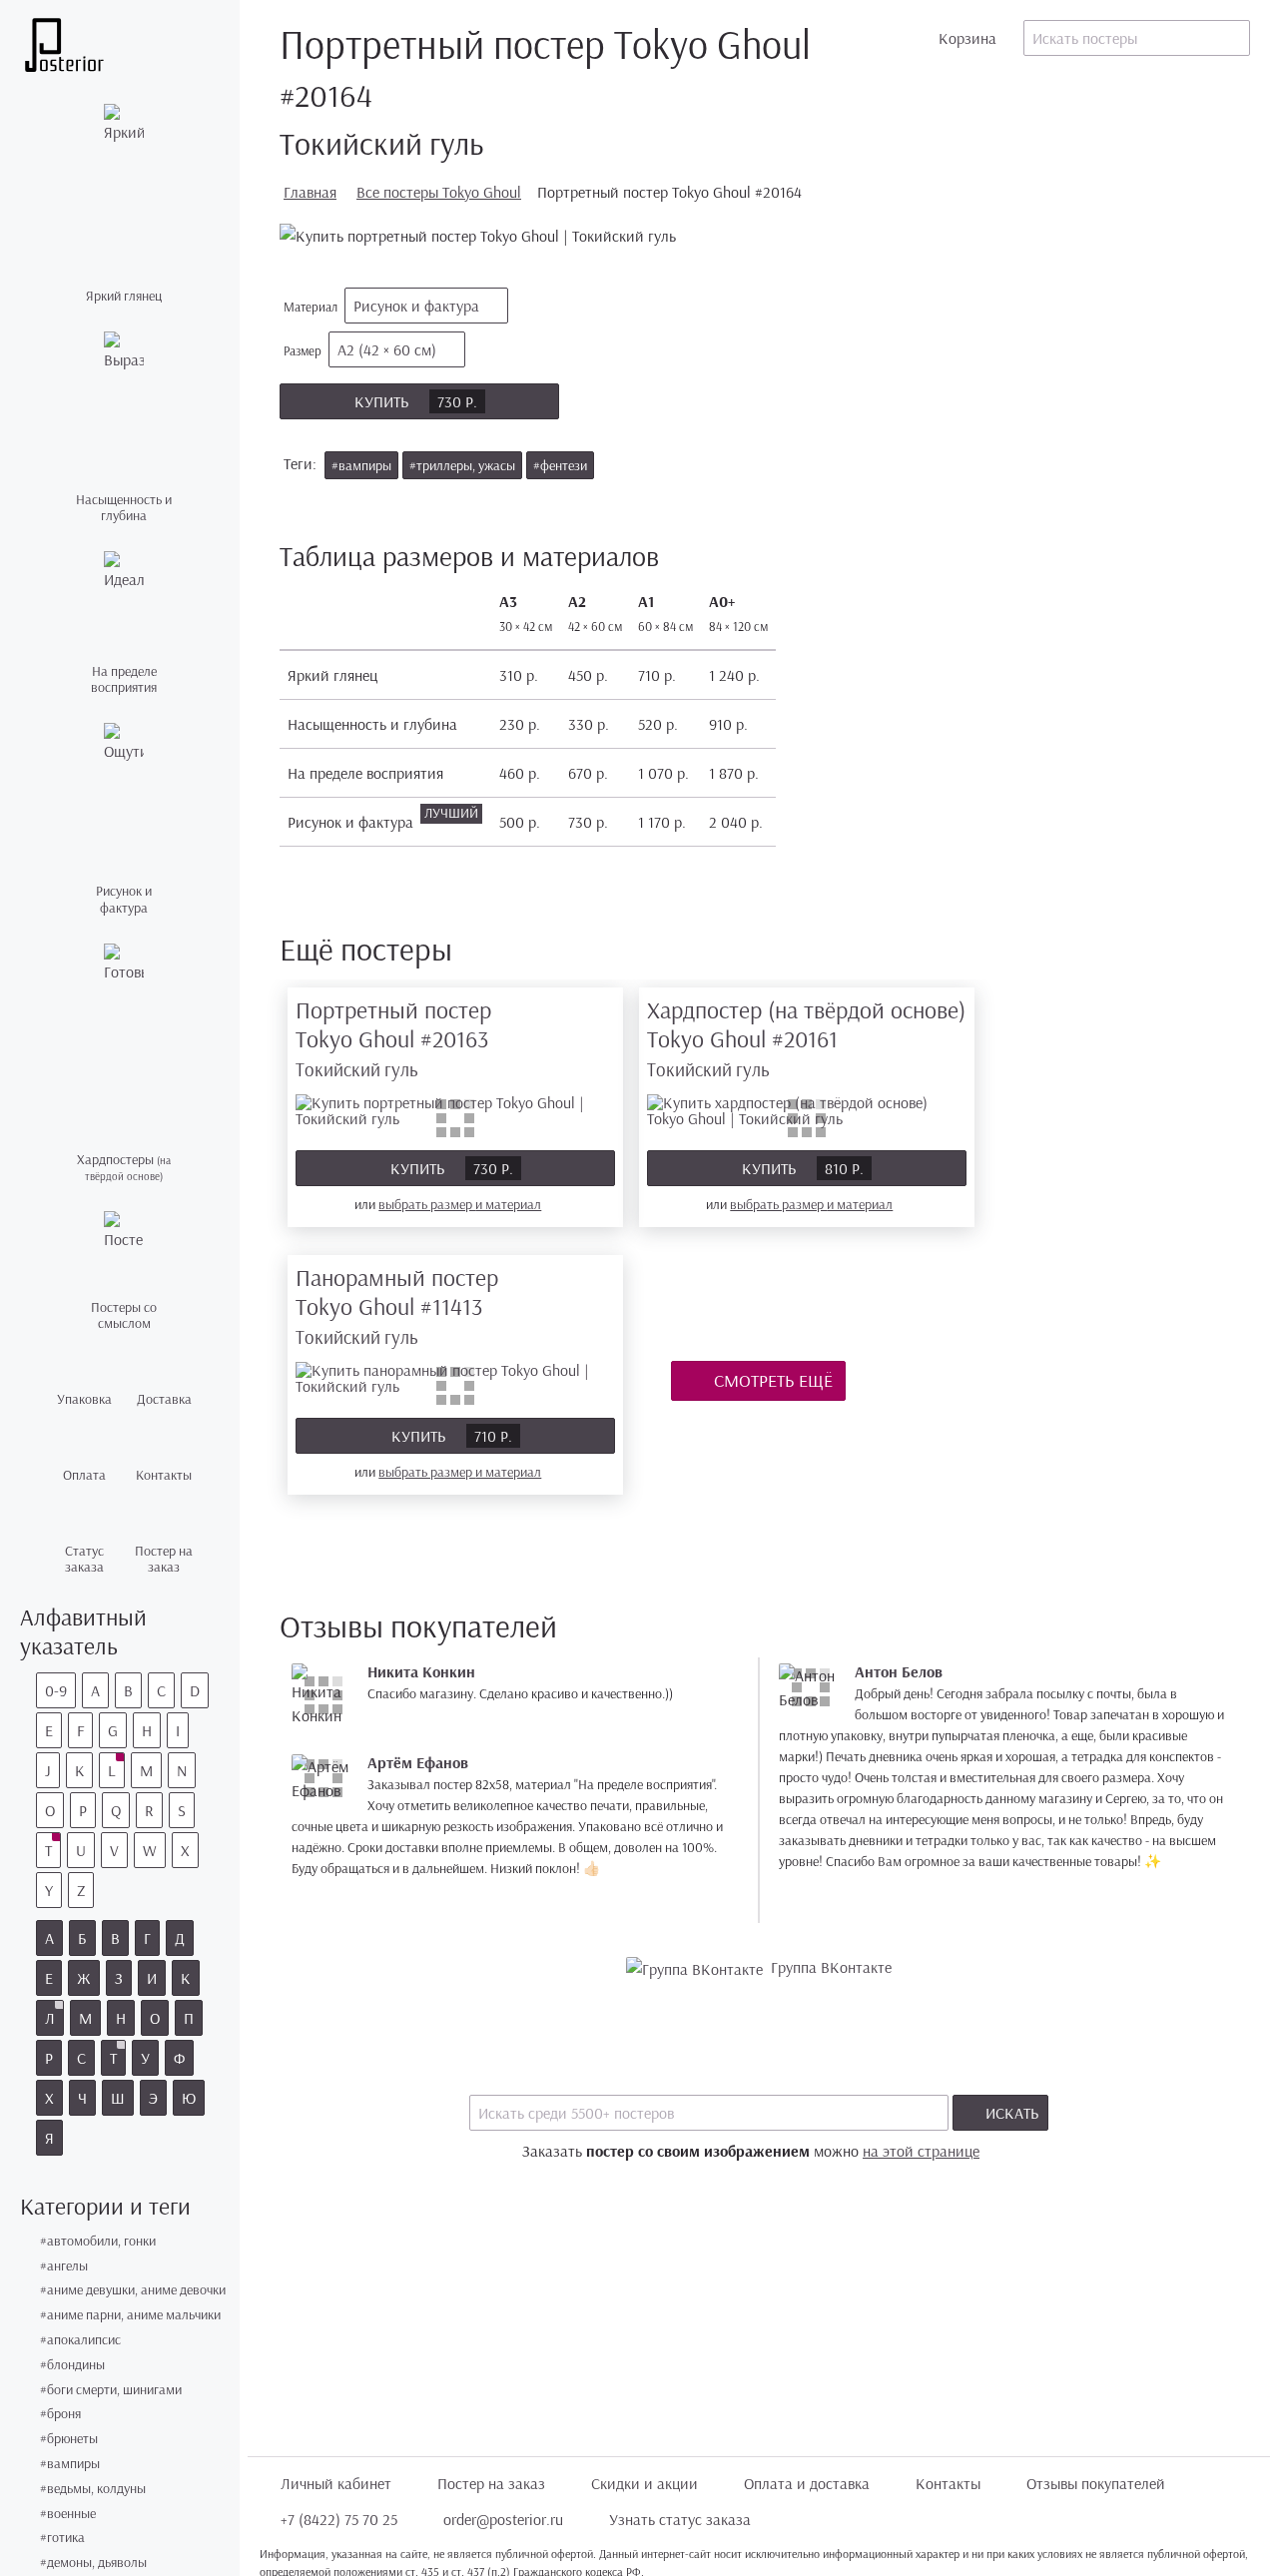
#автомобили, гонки (98, 2241)
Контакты (948, 2483)
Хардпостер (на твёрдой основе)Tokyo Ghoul (806, 1038)
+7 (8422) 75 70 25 (339, 2519)
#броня (60, 2414)
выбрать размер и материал (460, 1204)
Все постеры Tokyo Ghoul (439, 192)
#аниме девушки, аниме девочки (133, 2290)
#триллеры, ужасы (462, 465)
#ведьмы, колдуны (93, 2489)
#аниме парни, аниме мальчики (130, 2315)
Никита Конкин (421, 1671)
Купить (416, 401)
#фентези (560, 465)
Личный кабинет (336, 2483)
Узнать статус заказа (680, 2519)
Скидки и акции (644, 2483)
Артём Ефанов (418, 1762)
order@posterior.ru (503, 2519)
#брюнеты (69, 2439)
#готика (62, 2538)
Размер (360, 349)
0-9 (56, 1690)
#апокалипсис (80, 2340)
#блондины (72, 2365)
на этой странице (921, 2151)
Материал (381, 306)
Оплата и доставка (807, 2483)
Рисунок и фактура (416, 306)
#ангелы (64, 2266)
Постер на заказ (491, 2483)
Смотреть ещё (771, 1380)
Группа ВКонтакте (831, 1967)
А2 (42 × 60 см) (387, 349)
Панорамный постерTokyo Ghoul (397, 1305)
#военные (68, 2514)
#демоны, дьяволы (93, 2563)
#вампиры (70, 2464)
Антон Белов (899, 1671)
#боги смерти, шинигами (111, 2390)
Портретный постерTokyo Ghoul (393, 1038)
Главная (310, 192)
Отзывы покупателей (1096, 2483)
